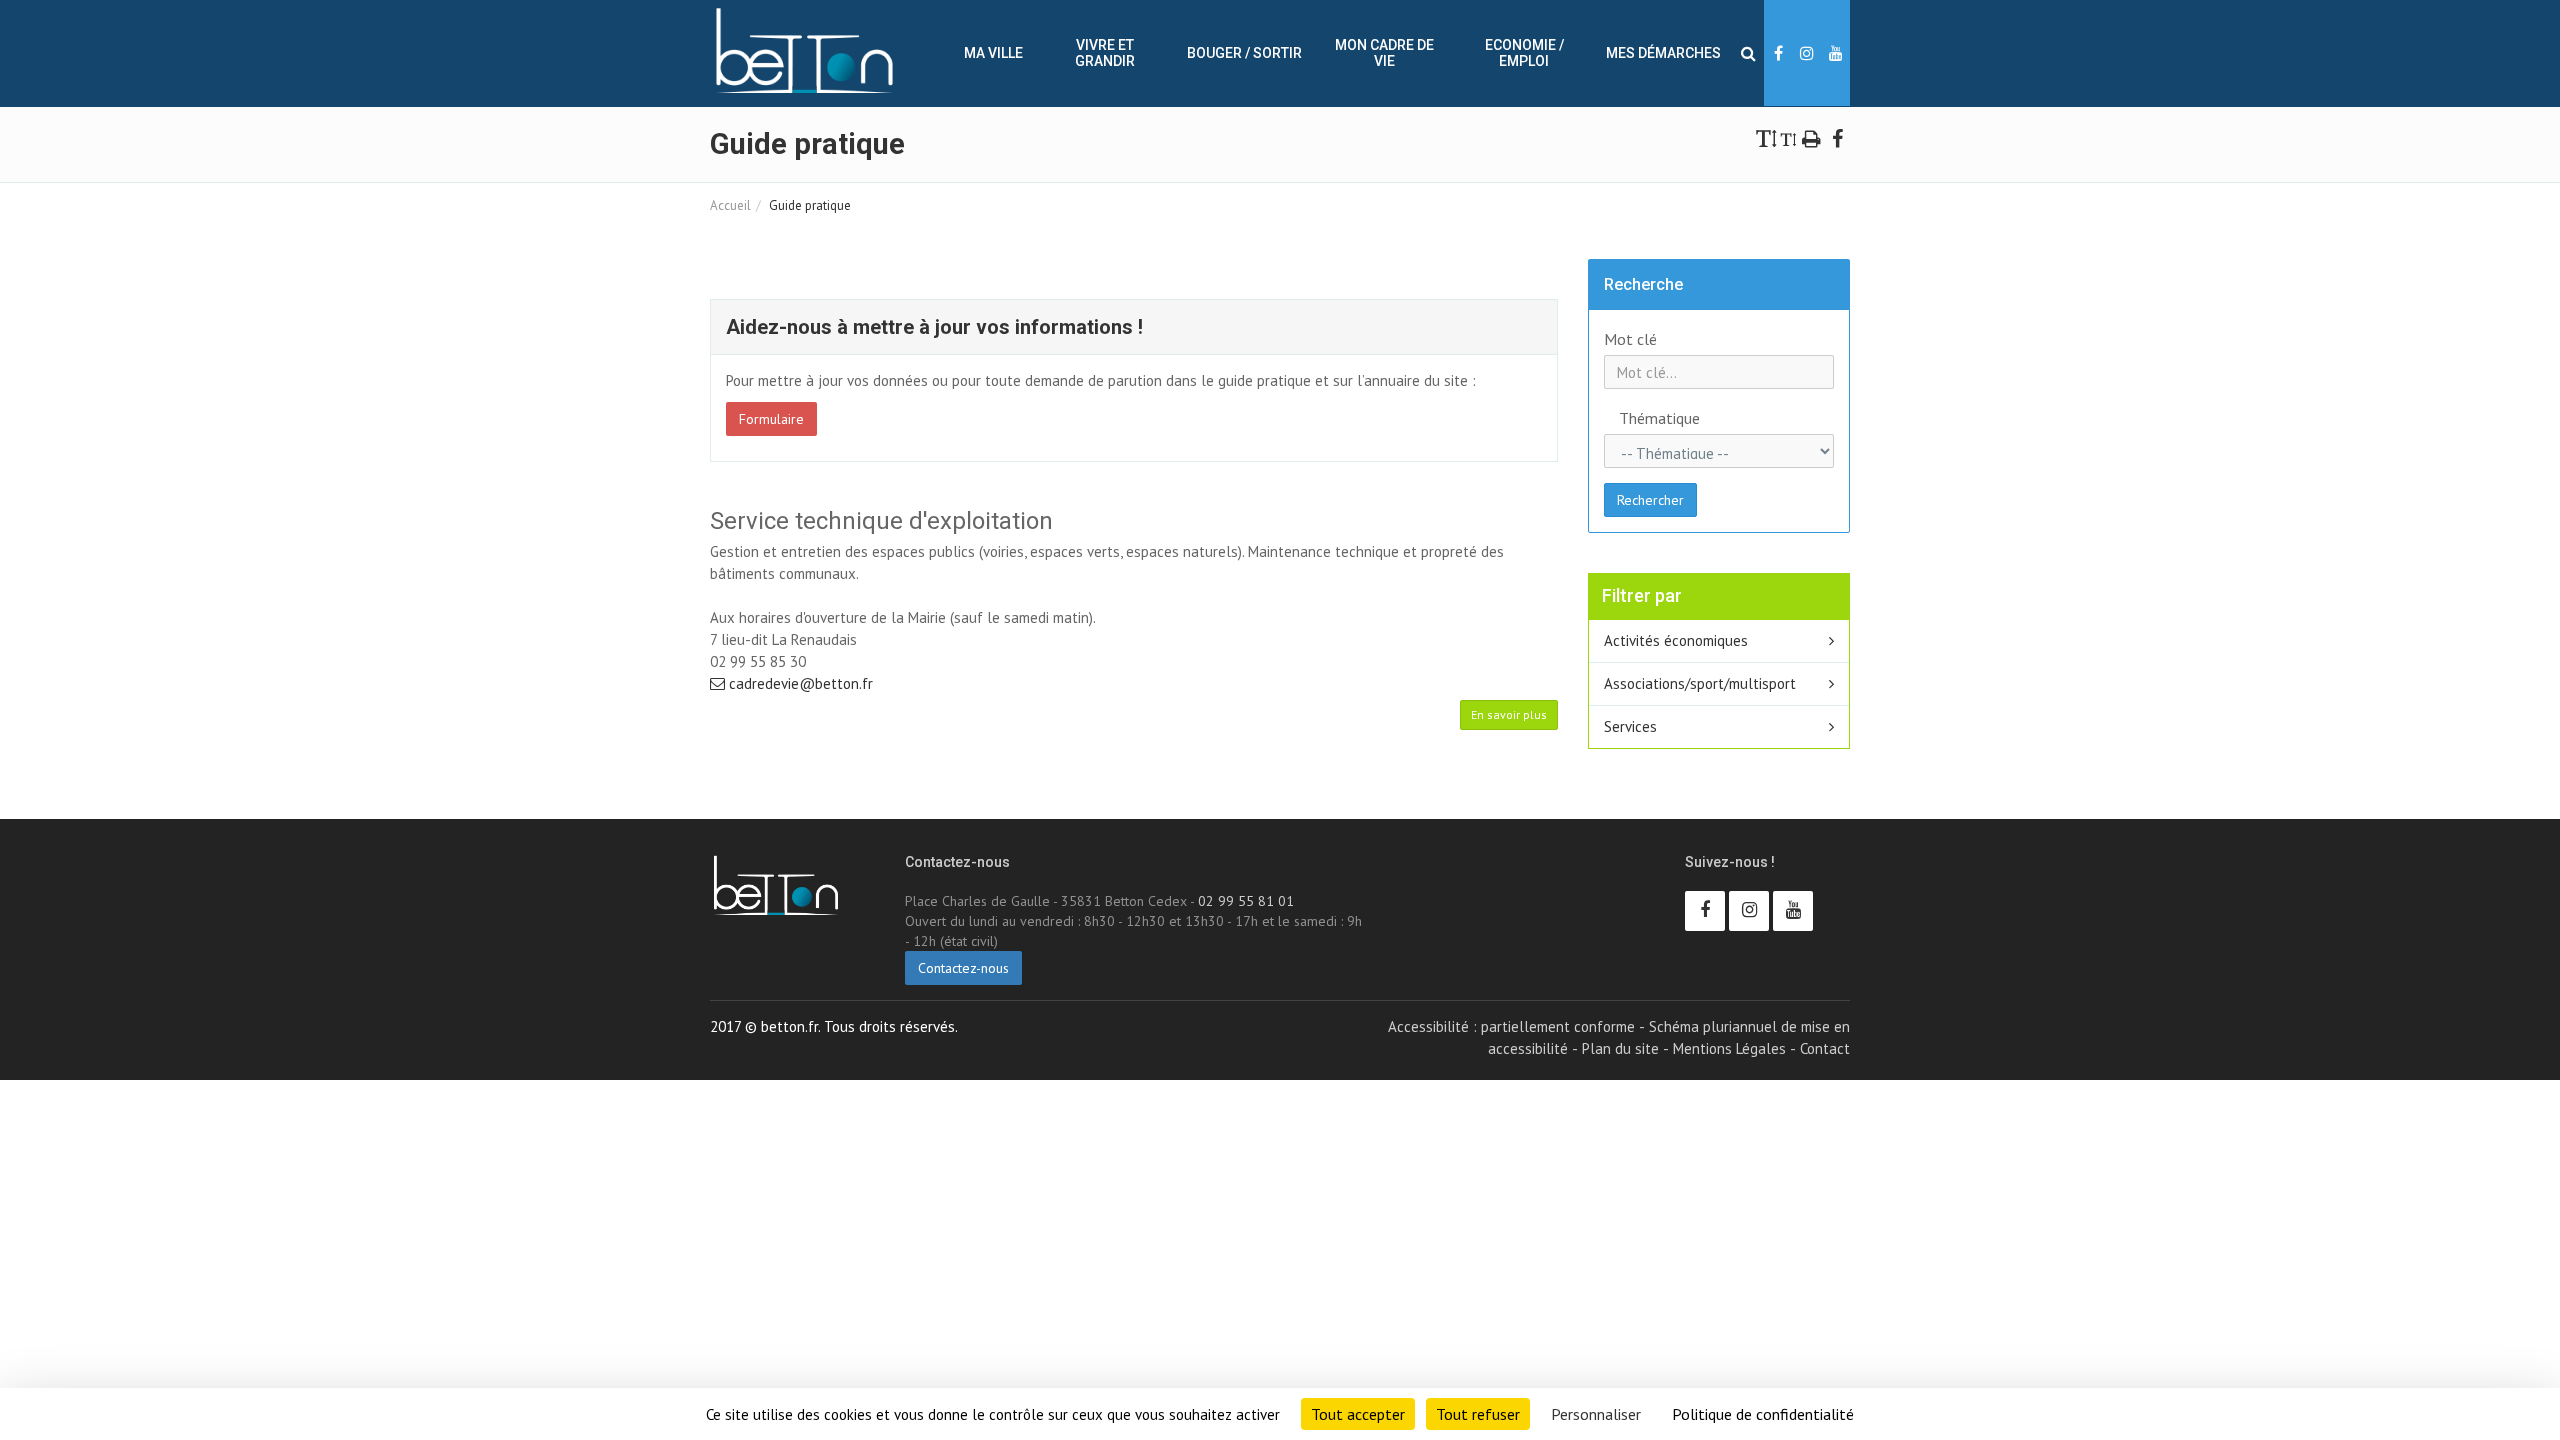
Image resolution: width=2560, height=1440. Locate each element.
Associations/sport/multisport (1700, 683)
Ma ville (993, 53)
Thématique (1640, 418)
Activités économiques (1676, 640)
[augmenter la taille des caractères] (1767, 137)
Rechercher (1650, 500)
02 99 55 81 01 (1246, 901)
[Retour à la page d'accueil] (804, 51)
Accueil (730, 205)
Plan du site (1620, 1048)
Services (1630, 726)
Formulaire (771, 419)
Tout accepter (1358, 1414)
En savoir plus (1509, 714)
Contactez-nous (963, 968)
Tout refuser (1478, 1414)
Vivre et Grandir (1105, 53)
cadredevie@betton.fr (799, 683)
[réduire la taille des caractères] (1788, 137)
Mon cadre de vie (1384, 53)
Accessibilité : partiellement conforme (1511, 1026)
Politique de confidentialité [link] (1763, 1414)
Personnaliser (1596, 1414)
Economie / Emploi (1524, 53)
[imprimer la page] (1812, 137)
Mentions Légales (1729, 1048)
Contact (1825, 1048)
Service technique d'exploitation (881, 521)
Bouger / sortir (1244, 53)
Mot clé (1630, 339)
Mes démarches (1663, 53)
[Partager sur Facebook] (1837, 137)
